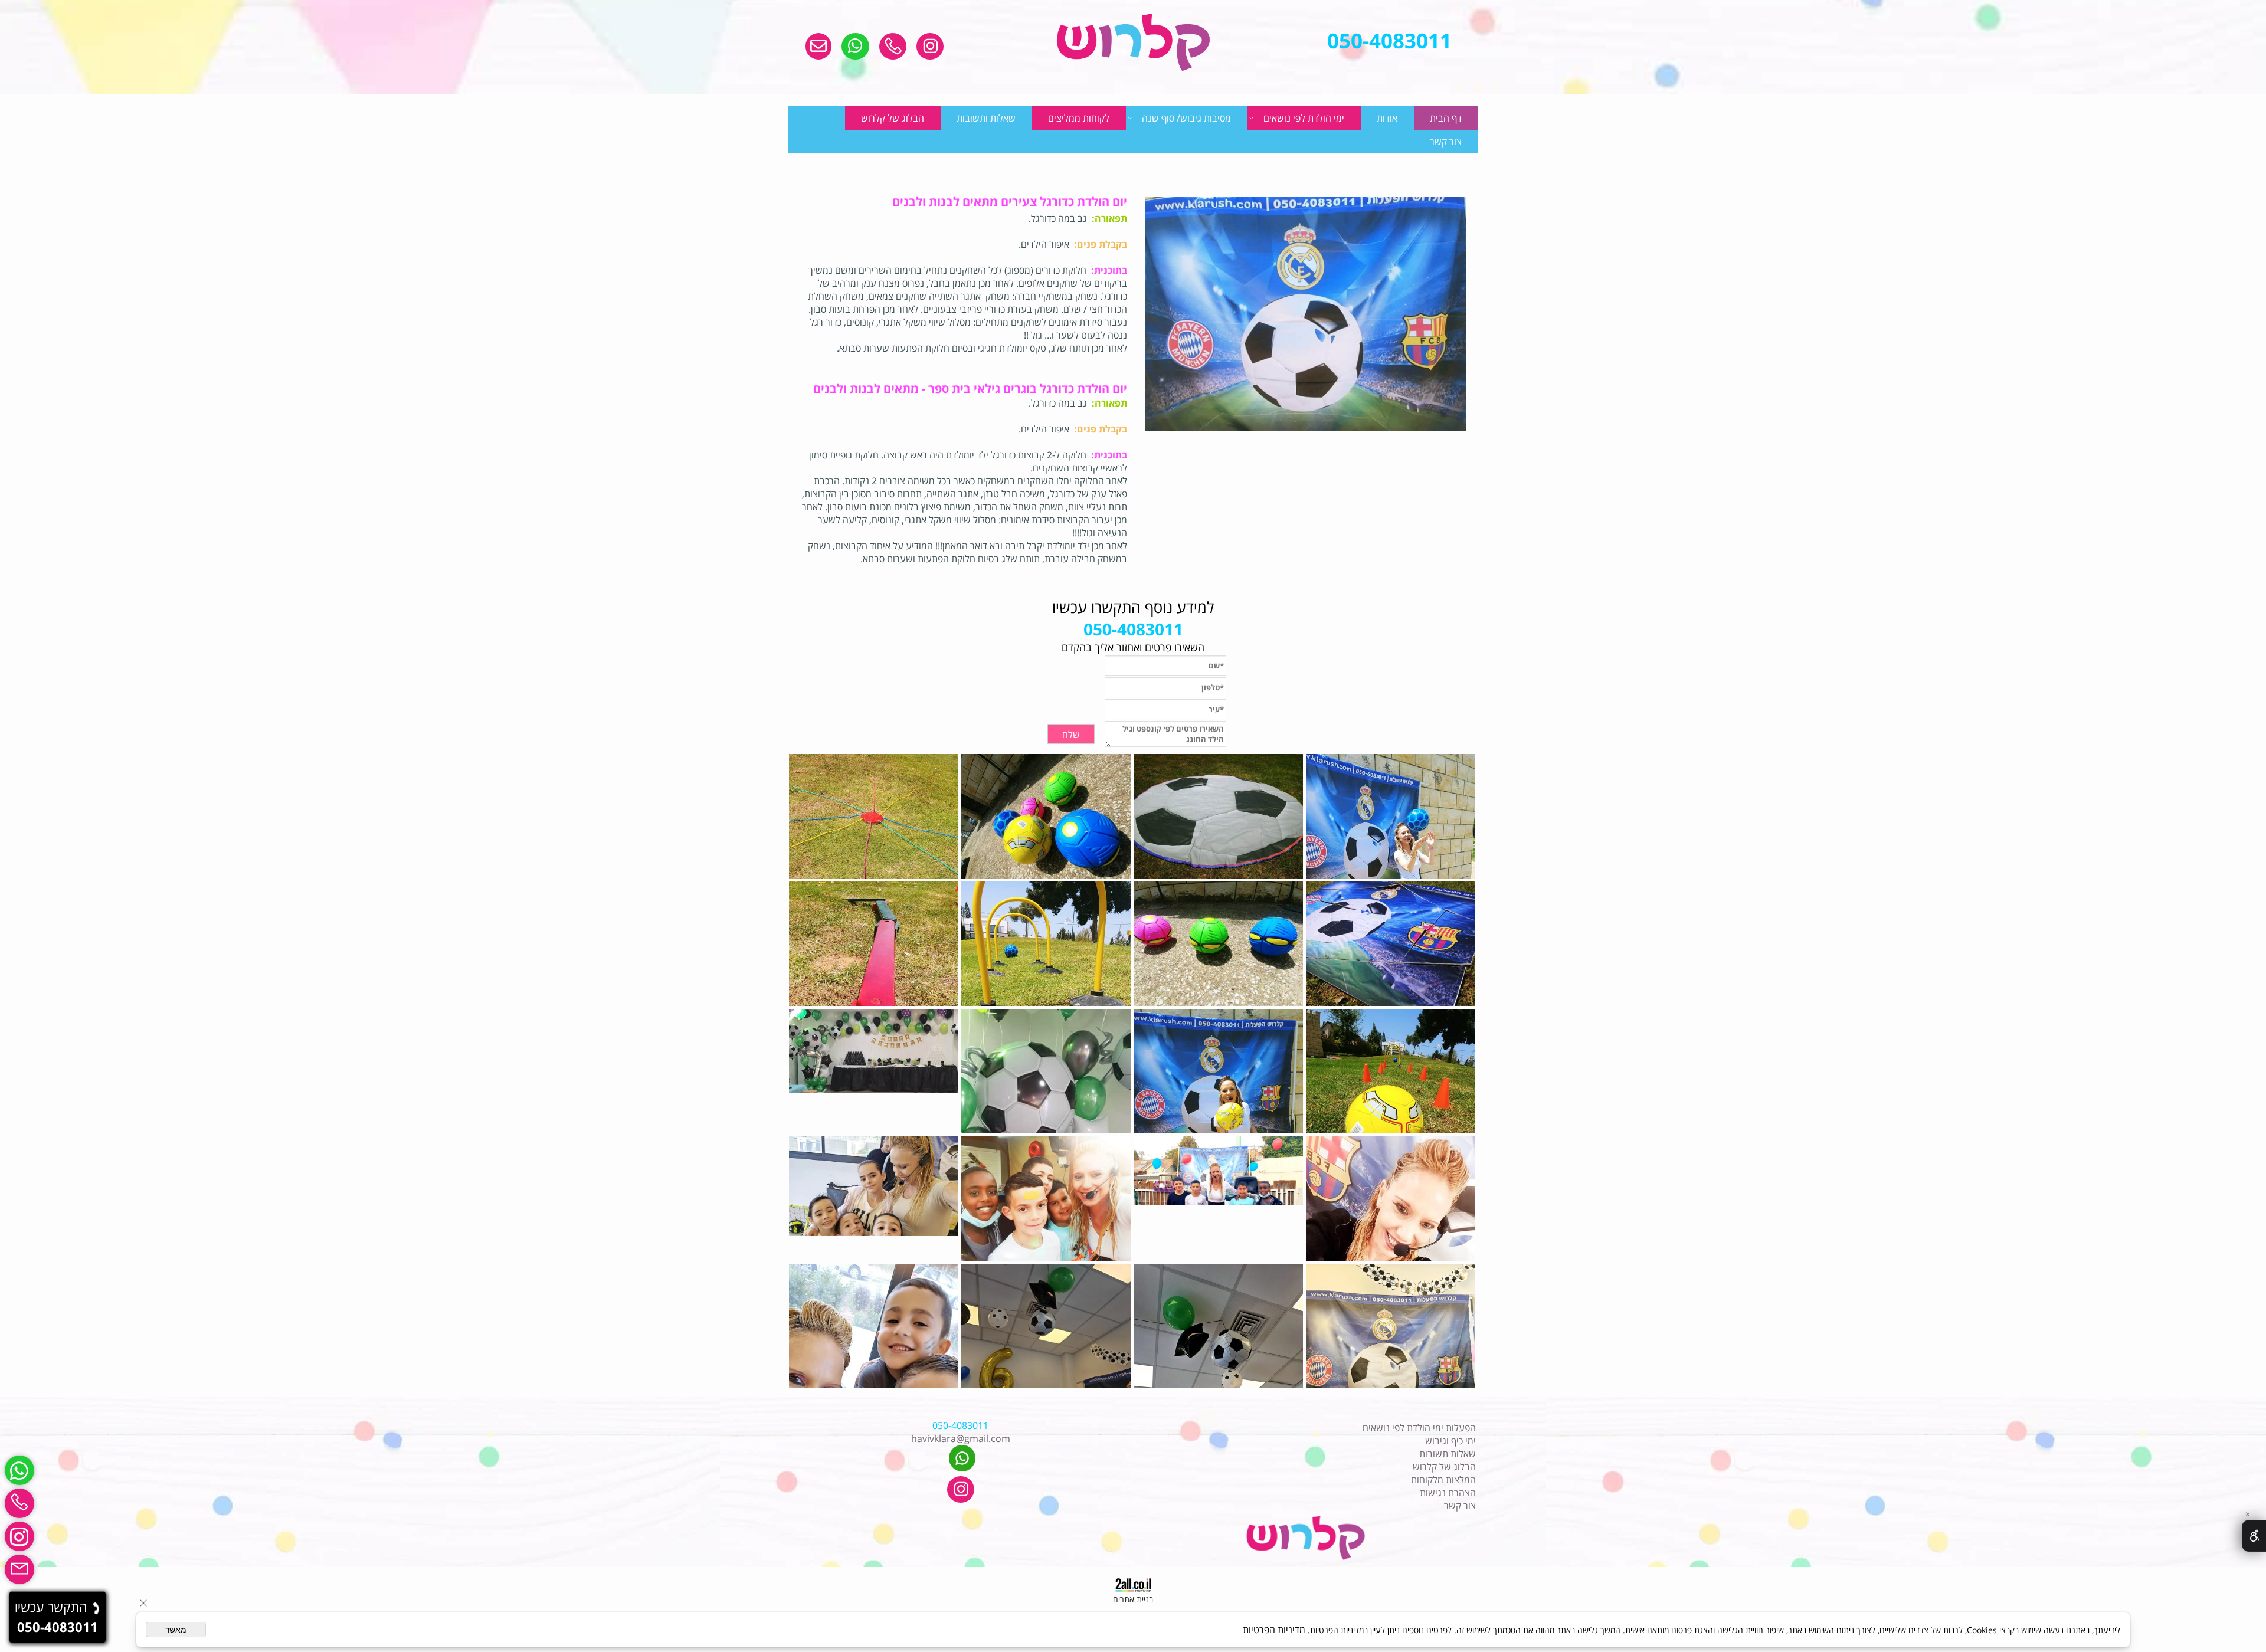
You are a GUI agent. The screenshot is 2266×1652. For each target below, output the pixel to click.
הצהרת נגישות (1448, 1493)
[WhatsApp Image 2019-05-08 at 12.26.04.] (1220, 816)
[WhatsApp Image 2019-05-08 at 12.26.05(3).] (1392, 944)
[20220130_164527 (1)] (875, 1071)
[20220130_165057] (1392, 1199)
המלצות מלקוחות (1443, 1480)
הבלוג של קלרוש (893, 118)
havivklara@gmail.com (961, 1438)
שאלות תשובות (1448, 1454)
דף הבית (1446, 118)
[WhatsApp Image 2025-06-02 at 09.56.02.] (1047, 1326)
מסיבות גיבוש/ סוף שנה (1186, 118)
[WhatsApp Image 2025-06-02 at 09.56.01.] (875, 1326)
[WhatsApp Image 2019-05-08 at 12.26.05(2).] (875, 816)
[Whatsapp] (19, 1470)
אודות (1387, 118)
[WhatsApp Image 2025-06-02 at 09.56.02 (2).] (1392, 1326)
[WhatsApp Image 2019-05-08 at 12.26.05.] (1220, 944)
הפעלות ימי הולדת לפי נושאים (1419, 1428)
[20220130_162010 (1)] (1047, 1071)
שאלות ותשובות (986, 118)
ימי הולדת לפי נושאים (1304, 118)
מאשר (176, 1630)
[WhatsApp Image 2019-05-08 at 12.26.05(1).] (1047, 816)
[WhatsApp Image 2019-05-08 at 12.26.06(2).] (875, 944)
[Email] (19, 1569)
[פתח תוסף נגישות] (2254, 1536)
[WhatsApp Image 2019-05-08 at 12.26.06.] (1392, 1071)
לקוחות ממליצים (1079, 118)
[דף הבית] (1133, 43)
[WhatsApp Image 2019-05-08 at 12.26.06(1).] (1047, 944)
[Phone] (19, 1503)
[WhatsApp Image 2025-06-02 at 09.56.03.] (875, 1199)
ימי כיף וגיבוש (1450, 1441)
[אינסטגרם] (19, 1536)
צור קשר (1446, 142)
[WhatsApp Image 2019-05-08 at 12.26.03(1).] (1220, 1071)
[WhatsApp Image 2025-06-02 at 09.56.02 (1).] (1220, 1326)
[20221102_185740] (1047, 1199)
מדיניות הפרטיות (1274, 1630)
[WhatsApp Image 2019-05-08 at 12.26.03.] (1392, 816)
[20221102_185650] (1220, 1199)
